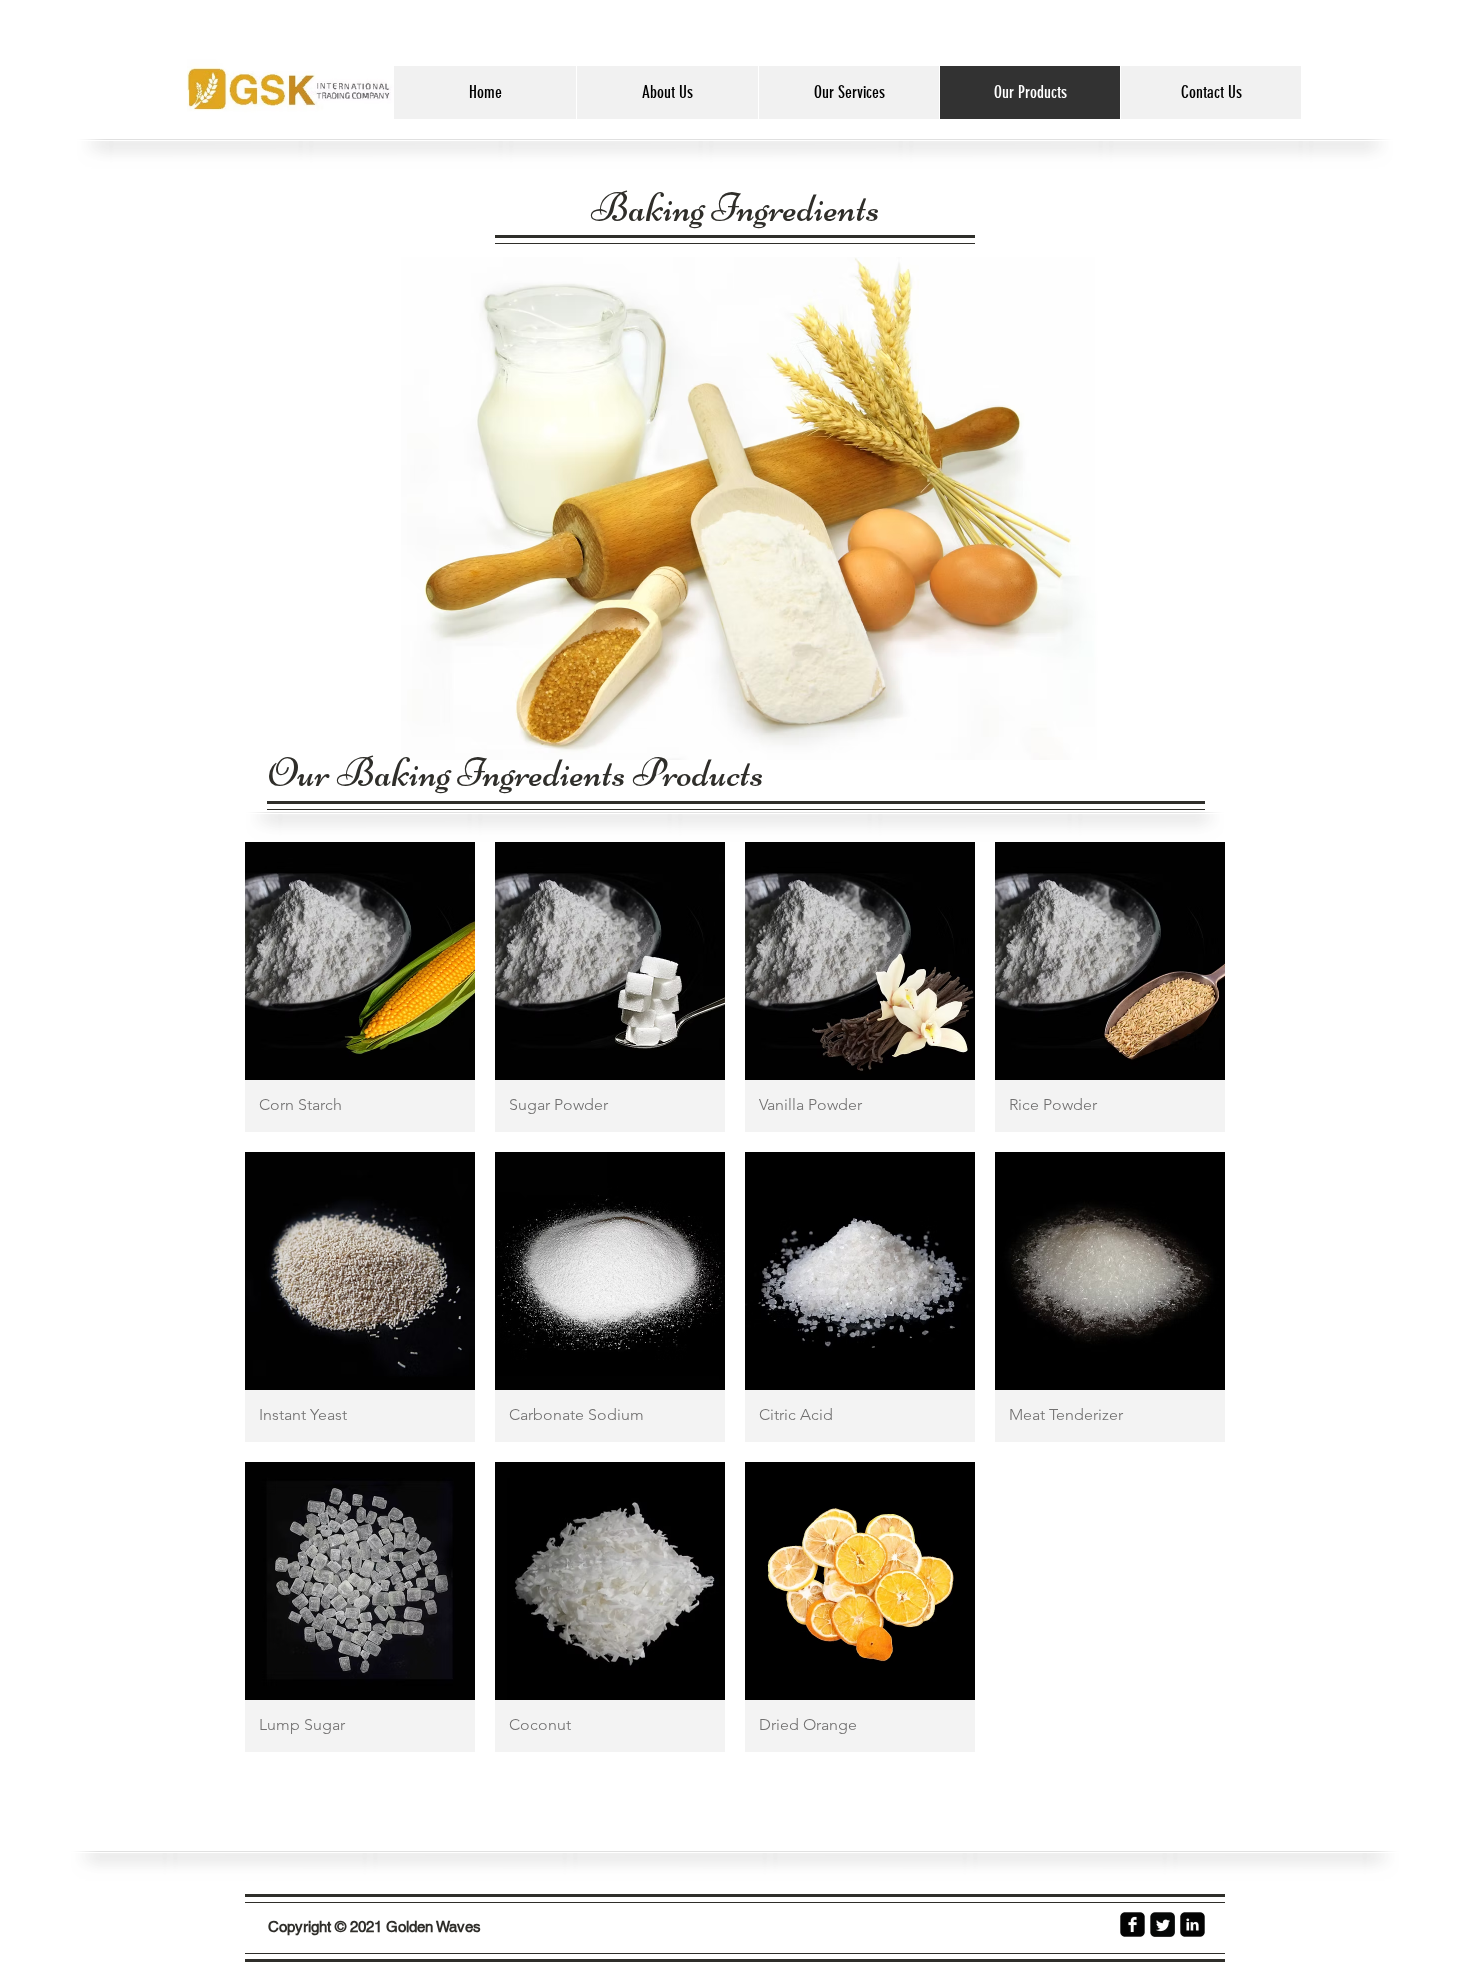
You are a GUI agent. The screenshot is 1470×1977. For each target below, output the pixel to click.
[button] (360, 987)
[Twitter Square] (1162, 1924)
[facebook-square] (1132, 1924)
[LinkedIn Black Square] (1192, 1924)
